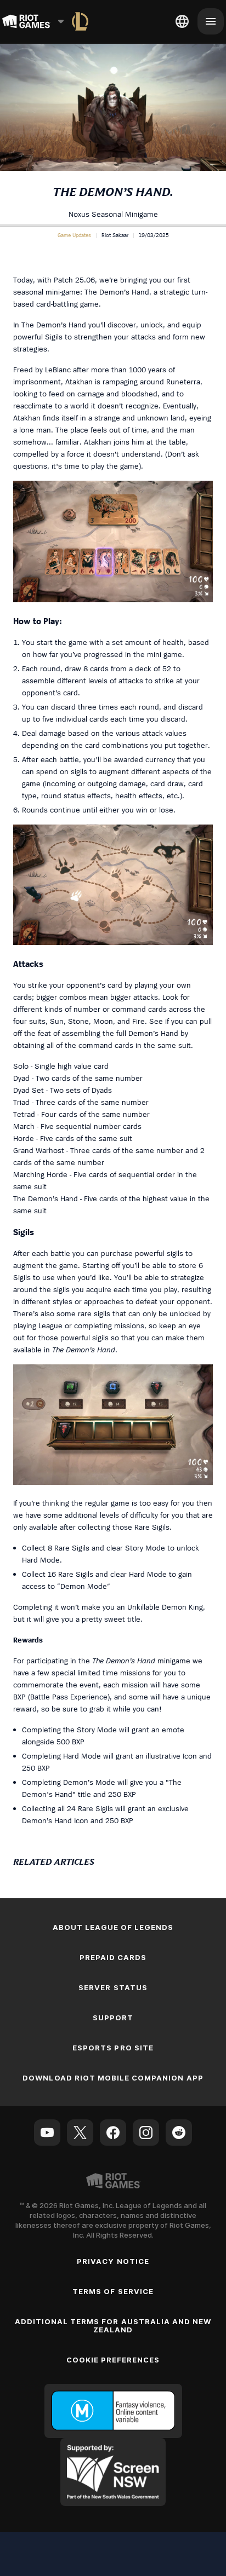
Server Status (113, 1987)
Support (113, 2018)
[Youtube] (47, 2133)
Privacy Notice (113, 2261)
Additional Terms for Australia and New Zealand (113, 2326)
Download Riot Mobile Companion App (113, 2078)
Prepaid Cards (113, 1957)
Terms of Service (113, 2291)
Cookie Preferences (113, 2360)
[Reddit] (179, 2133)
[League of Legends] (80, 21)
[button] (74, 235)
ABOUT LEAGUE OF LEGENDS (113, 1927)
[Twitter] (80, 2133)
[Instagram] (146, 2133)
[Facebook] (113, 2133)
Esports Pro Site (113, 2048)
